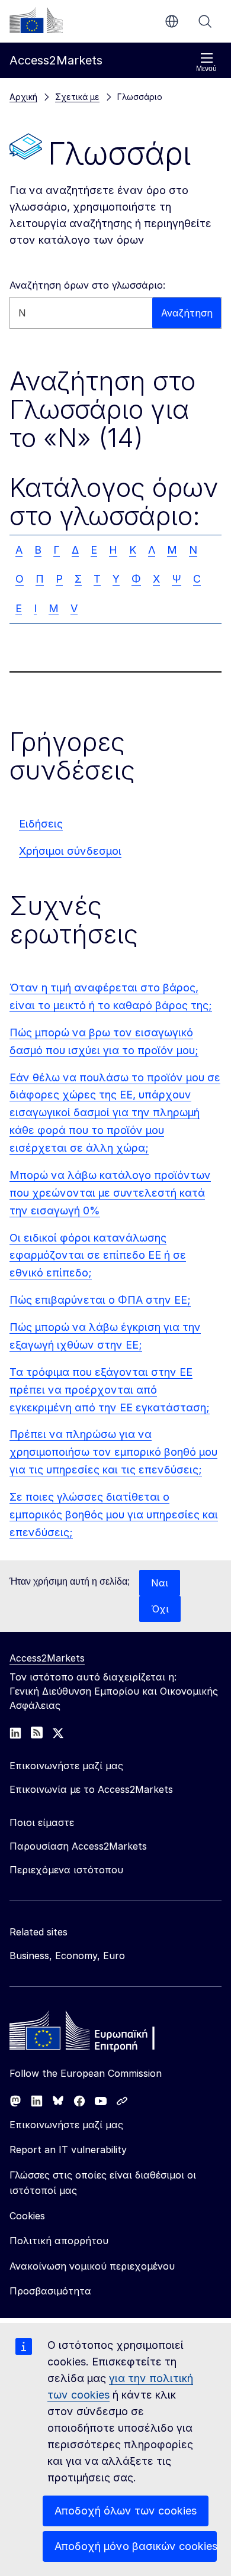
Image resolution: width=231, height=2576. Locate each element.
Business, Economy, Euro (67, 1956)
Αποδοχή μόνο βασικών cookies (136, 2546)
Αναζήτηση (205, 21)
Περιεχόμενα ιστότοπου (66, 1870)
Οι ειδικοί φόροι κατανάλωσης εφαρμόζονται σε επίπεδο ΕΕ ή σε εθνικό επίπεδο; (98, 1255)
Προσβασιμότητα (50, 2291)
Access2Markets (47, 1658)
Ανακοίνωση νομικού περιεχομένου (92, 2266)
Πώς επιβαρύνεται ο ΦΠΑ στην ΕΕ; (100, 1300)
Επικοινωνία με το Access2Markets (91, 1789)
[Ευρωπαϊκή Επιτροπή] (36, 20)
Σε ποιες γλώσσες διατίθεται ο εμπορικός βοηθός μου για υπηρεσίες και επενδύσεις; (114, 1515)
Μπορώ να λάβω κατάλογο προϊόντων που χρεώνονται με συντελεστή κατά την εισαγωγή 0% (110, 1193)
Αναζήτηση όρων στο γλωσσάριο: (87, 285)
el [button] (172, 21)
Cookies (27, 2216)
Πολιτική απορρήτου (59, 2241)
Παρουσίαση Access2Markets (78, 1846)
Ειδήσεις (41, 824)
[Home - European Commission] (95, 2034)
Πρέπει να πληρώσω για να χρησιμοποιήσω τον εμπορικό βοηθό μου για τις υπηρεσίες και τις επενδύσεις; (113, 1452)
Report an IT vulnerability (68, 2150)
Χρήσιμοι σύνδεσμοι (70, 851)
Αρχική (23, 97)
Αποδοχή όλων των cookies (126, 2511)
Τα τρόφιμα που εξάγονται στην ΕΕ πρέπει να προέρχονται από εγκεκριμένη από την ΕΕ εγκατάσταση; (110, 1390)
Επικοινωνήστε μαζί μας (66, 2125)
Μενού (206, 69)
